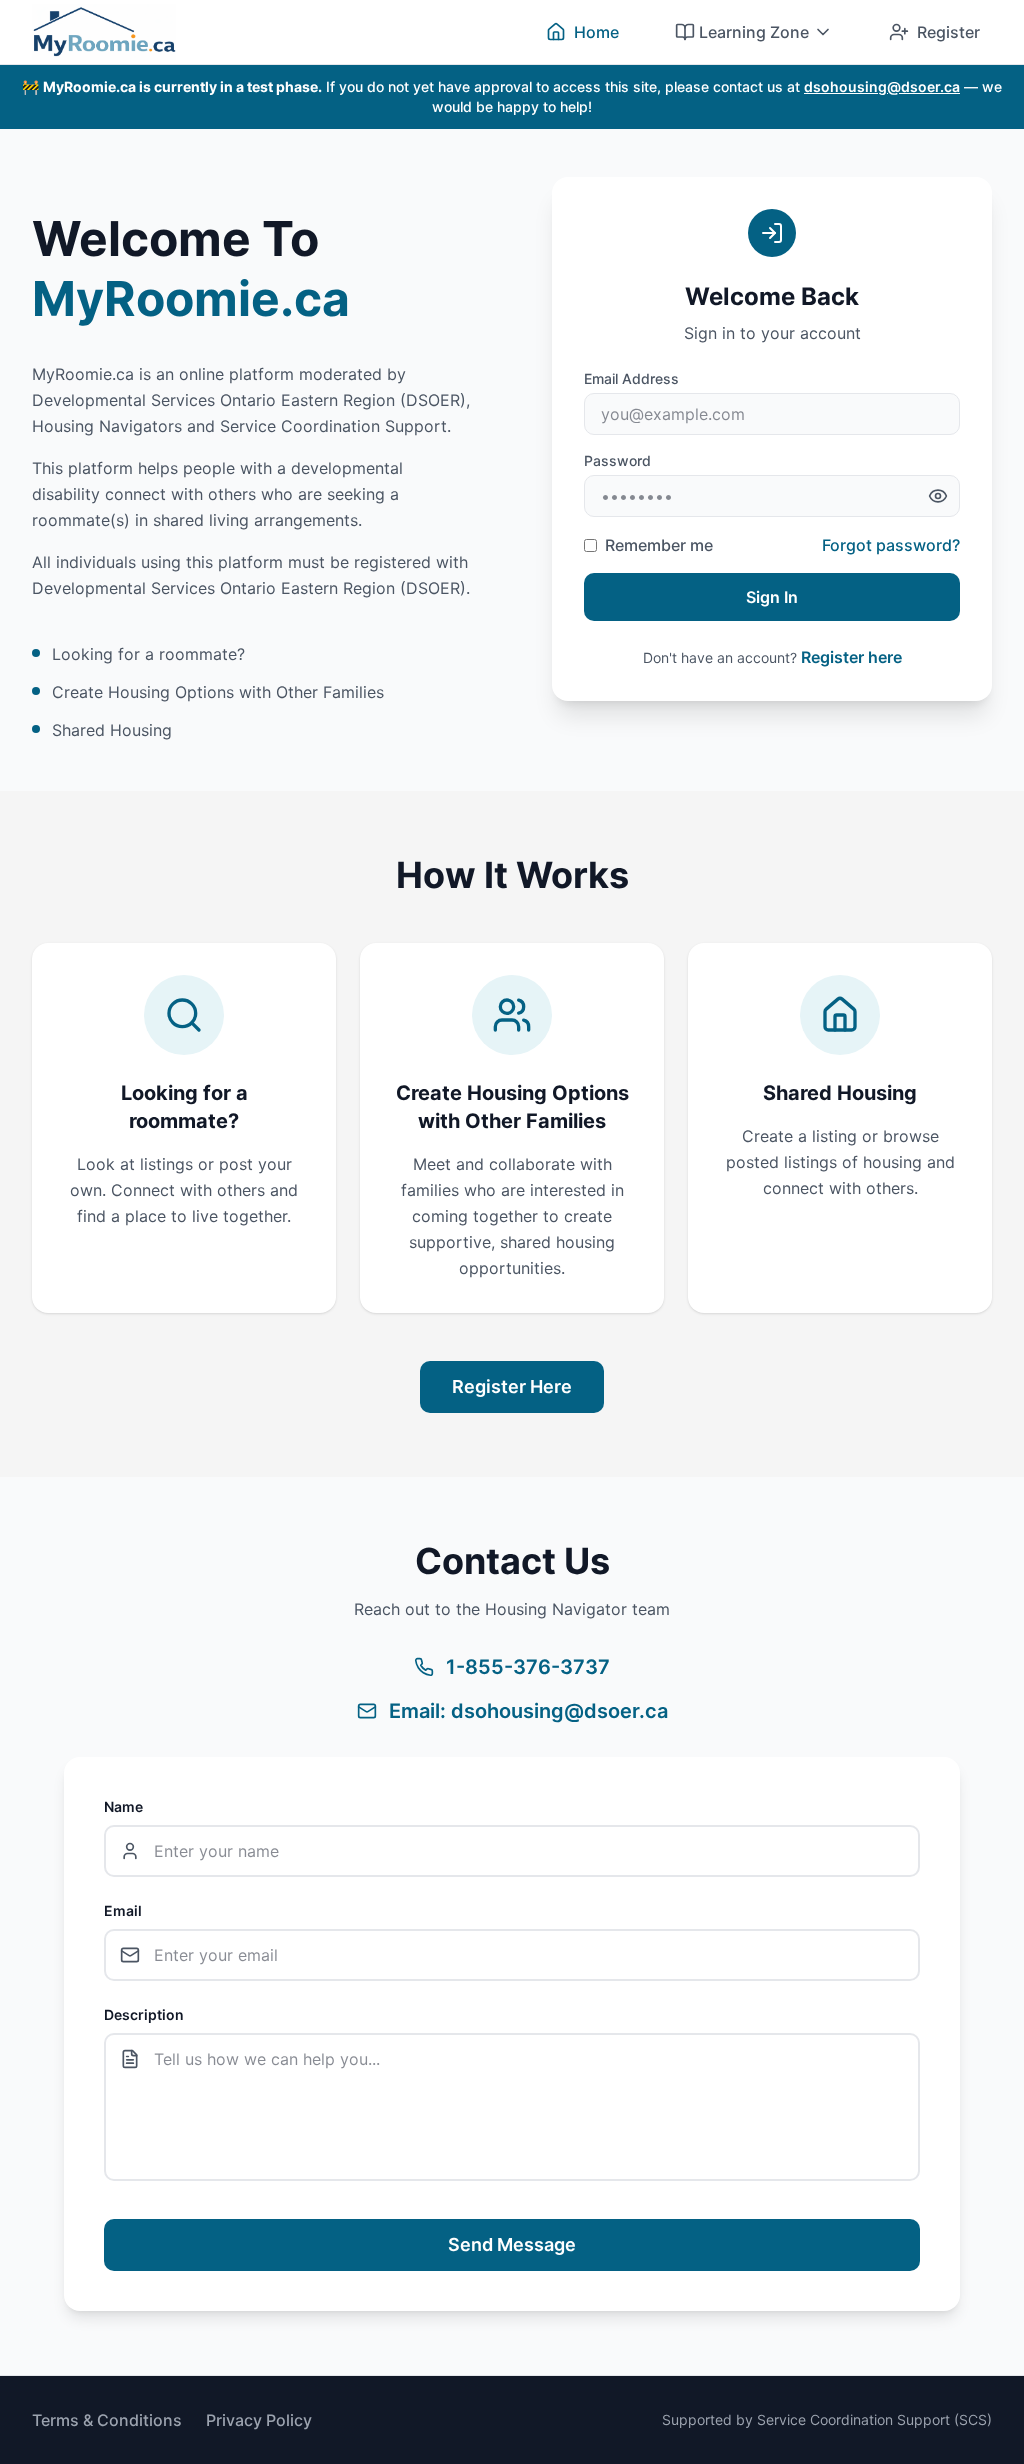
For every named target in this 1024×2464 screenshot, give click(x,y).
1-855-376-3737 (528, 1667)
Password (617, 460)
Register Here (512, 1386)
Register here (851, 657)
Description (144, 2014)
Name (123, 1806)
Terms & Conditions (107, 2420)
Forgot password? (891, 545)
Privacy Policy (259, 2420)
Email (123, 1910)
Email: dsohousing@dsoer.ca (528, 1711)
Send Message (512, 2244)
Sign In (772, 597)
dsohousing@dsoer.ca (882, 86)
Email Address (631, 378)
